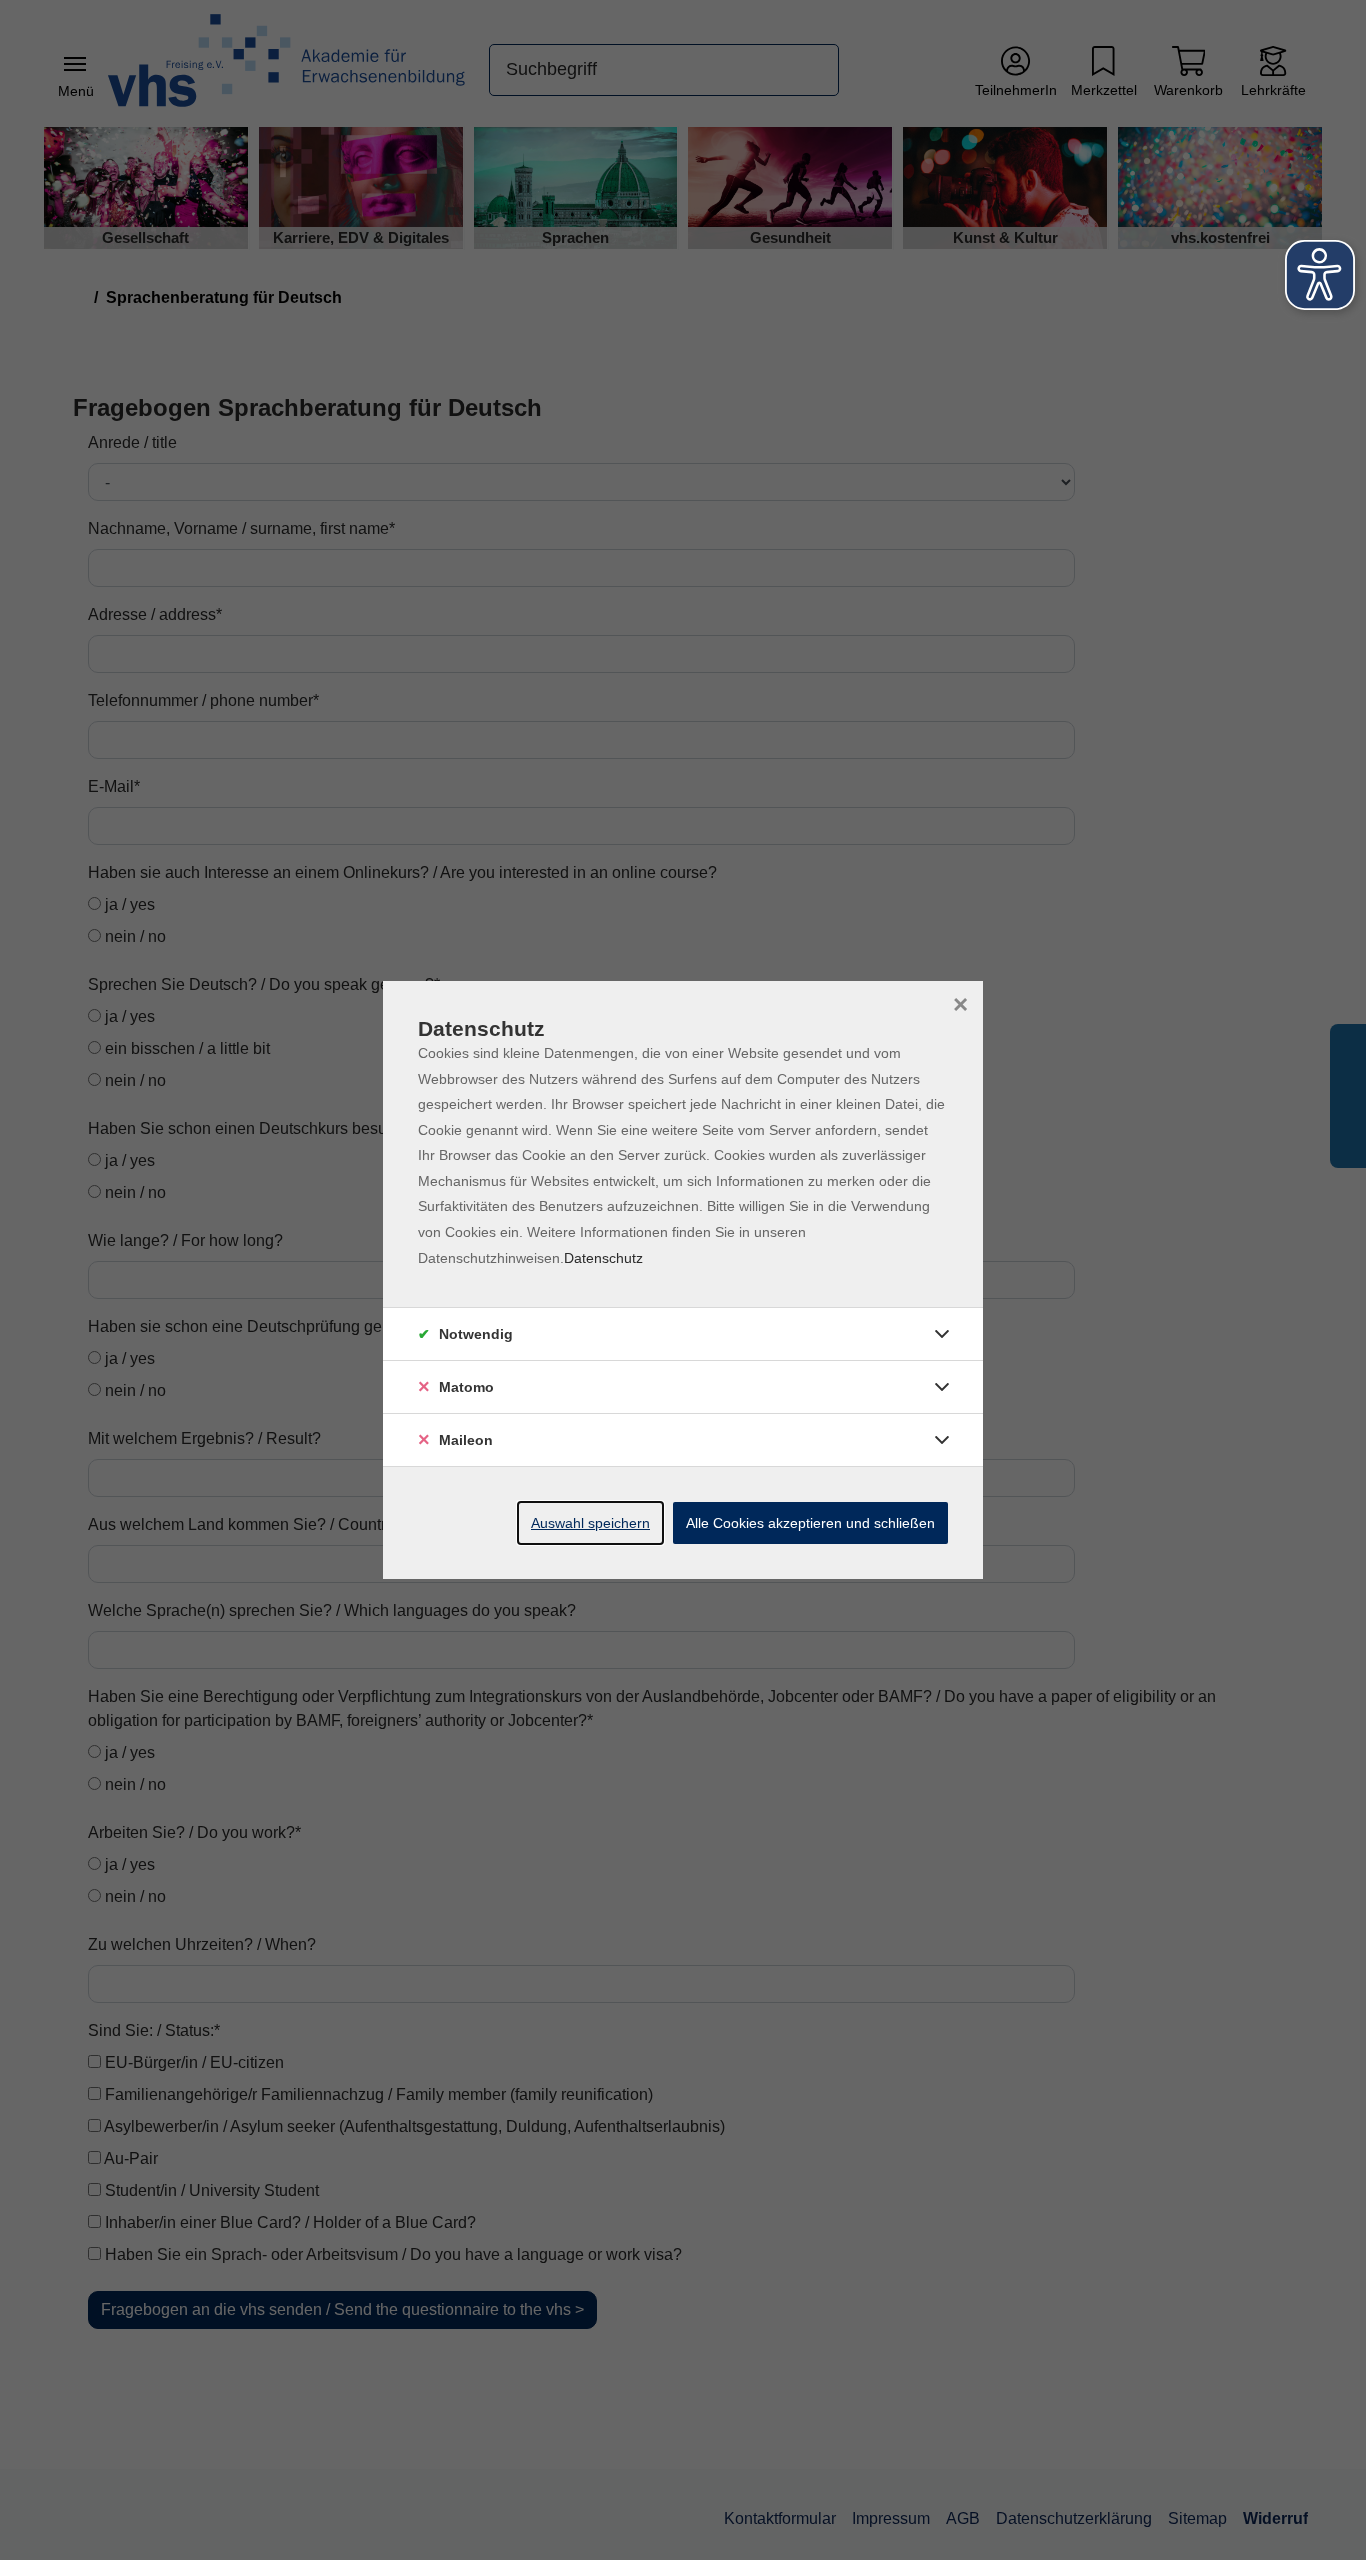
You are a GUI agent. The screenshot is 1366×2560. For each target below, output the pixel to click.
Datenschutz (603, 1258)
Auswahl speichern (590, 1523)
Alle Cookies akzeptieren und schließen (810, 1523)
